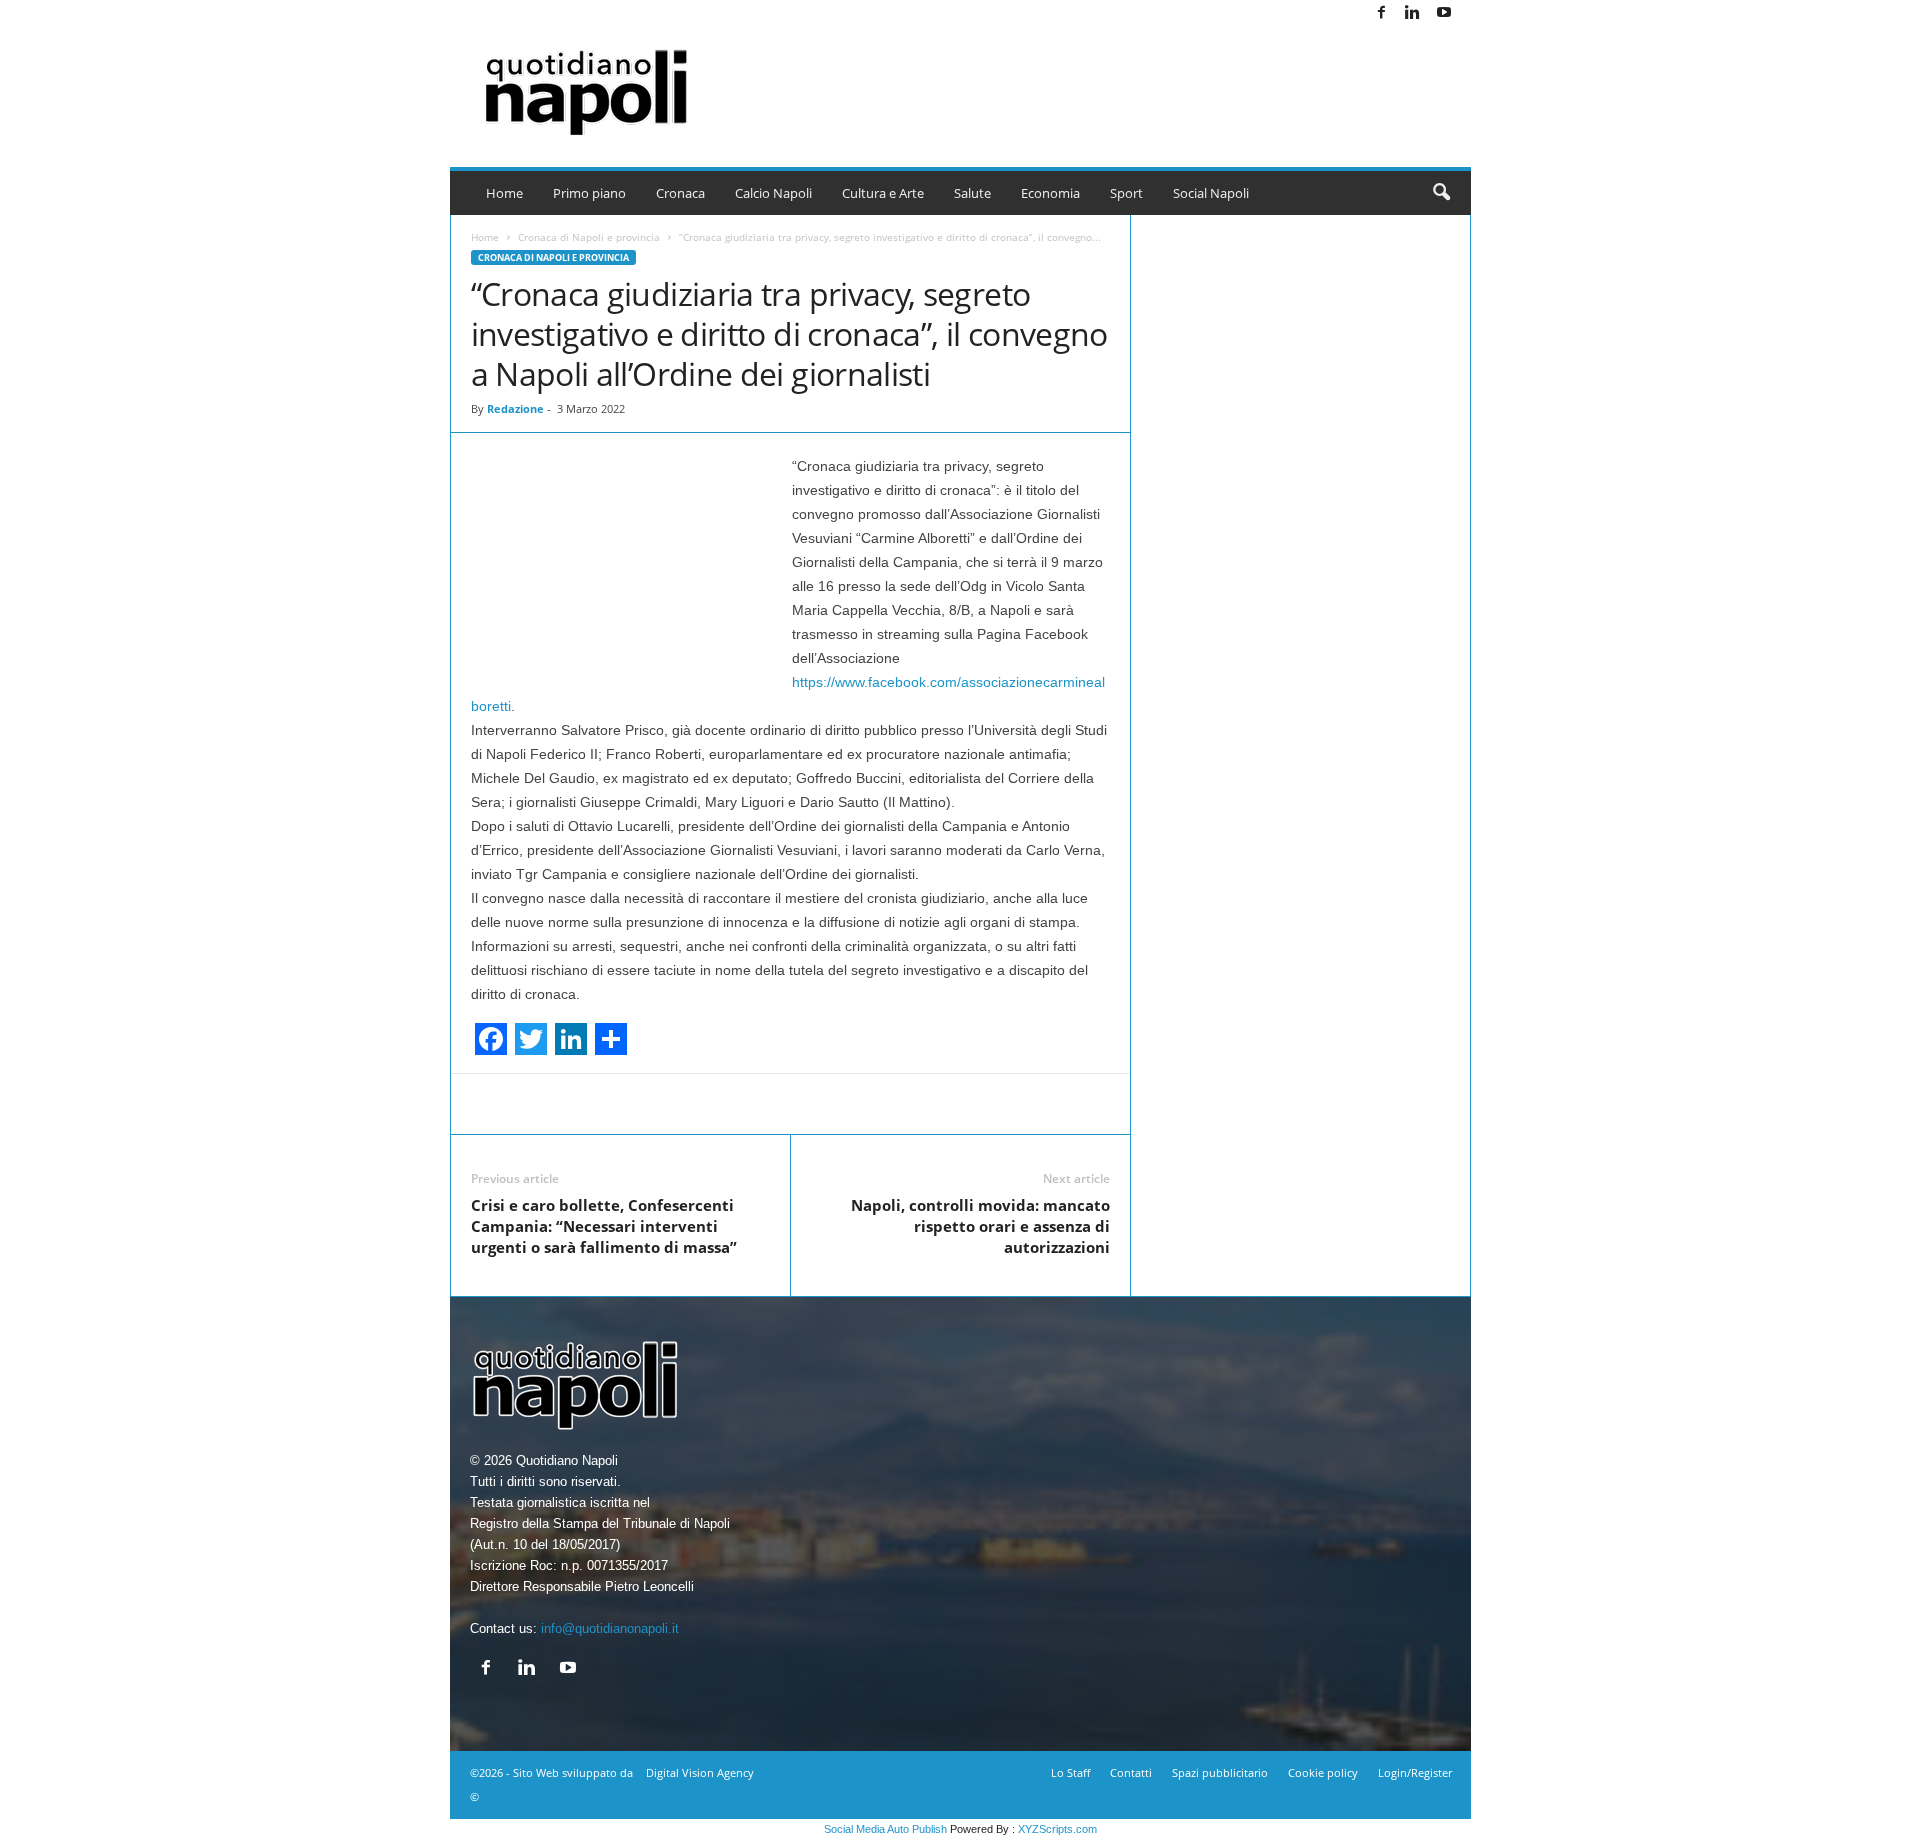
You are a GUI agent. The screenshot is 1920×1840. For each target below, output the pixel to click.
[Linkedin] (1413, 13)
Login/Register (1415, 1772)
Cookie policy (1323, 1772)
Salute (972, 193)
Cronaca (680, 193)
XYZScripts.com (1057, 1829)
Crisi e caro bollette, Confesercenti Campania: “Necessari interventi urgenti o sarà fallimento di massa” (604, 1226)
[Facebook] (1382, 13)
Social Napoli (1211, 193)
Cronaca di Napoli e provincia (589, 237)
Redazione (515, 408)
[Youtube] (1444, 13)
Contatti (1131, 1772)
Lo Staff (1070, 1772)
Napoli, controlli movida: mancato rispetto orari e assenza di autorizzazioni (980, 1226)
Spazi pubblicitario (1220, 1772)
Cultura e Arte (883, 193)
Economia (1050, 193)
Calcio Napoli (773, 193)
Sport (1126, 193)
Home (504, 193)
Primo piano (589, 193)
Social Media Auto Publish (885, 1829)
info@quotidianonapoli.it (610, 1628)
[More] (1217, 1104)
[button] (1441, 193)
